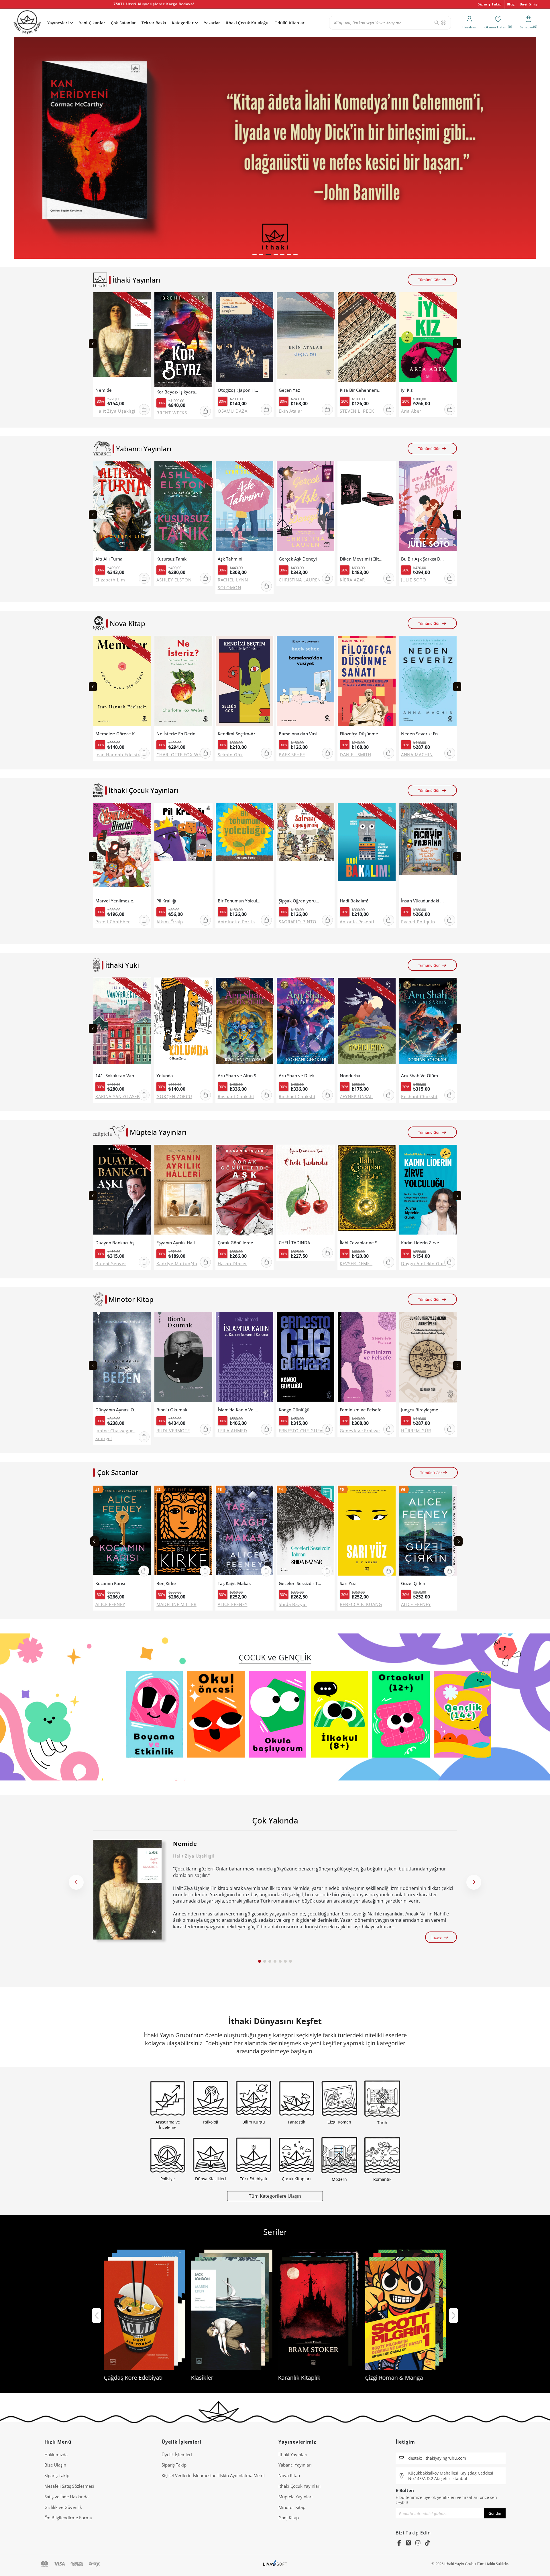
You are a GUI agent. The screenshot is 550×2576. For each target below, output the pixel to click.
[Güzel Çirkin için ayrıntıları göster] (428, 1532)
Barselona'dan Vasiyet (300, 734)
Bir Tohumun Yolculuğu (239, 901)
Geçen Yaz (289, 390)
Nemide (104, 390)
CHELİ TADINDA (294, 1243)
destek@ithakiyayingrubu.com (437, 2458)
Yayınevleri (58, 23)
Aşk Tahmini (230, 559)
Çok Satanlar (123, 23)
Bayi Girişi (529, 4)
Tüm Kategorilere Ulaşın (275, 2196)
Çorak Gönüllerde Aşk (239, 1243)
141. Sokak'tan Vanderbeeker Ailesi (117, 1076)
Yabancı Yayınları (295, 2465)
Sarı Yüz (348, 1583)
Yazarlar (212, 23)
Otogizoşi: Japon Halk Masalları (239, 390)
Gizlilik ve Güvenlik (63, 2507)
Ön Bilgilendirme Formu (68, 2518)
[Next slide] (457, 344)
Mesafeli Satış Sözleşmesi (69, 2486)
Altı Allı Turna (109, 559)
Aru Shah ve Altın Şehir (239, 1076)
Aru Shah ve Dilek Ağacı (300, 1076)
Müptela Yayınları (295, 2497)
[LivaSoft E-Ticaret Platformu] (275, 2564)
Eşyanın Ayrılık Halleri (178, 1243)
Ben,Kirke (166, 1583)
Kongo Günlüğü (294, 1410)
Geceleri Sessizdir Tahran (300, 1583)
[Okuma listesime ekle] (145, 300)
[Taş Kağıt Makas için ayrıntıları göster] (244, 1532)
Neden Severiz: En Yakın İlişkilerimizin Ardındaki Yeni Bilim (423, 734)
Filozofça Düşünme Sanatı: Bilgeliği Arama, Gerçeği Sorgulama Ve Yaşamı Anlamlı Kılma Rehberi (361, 734)
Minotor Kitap (292, 2507)
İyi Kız (407, 390)
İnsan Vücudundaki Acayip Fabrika (423, 901)
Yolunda (165, 1076)
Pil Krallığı (166, 901)
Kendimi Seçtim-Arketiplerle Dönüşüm (239, 734)
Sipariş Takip (490, 4)
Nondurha (350, 1076)
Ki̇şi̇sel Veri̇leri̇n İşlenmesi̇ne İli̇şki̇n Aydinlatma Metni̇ (213, 2475)
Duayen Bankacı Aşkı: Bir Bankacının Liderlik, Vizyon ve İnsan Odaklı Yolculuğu (117, 1243)
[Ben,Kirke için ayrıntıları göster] (183, 1532)
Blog (511, 4)
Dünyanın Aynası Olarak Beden (117, 1410)
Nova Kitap (289, 2475)
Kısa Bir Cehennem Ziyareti (361, 390)
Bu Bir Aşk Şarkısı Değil (423, 559)
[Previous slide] (93, 344)
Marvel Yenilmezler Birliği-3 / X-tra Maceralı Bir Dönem (117, 901)
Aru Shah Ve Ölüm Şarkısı (423, 1076)
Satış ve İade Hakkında (66, 2497)
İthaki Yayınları (293, 2454)
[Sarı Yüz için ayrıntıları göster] (367, 1532)
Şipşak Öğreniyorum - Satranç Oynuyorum (300, 901)
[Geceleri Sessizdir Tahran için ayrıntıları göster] (306, 1532)
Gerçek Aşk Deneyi (298, 559)
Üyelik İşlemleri (177, 2454)
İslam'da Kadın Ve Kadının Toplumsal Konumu (239, 1410)
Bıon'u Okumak (172, 1410)
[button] (255, 255)
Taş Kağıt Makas (234, 1583)
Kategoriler (183, 23)
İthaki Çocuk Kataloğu (247, 23)
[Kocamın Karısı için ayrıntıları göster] (122, 1532)
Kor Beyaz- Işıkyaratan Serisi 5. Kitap (178, 392)
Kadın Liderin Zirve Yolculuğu (423, 1243)
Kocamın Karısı (110, 1583)
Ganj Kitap (289, 2518)
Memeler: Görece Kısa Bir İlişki (117, 734)
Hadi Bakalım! (354, 901)
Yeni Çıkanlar (92, 23)
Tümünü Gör (429, 280)
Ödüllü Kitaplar (289, 23)
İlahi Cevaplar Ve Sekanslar (361, 1243)
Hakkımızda (56, 2454)
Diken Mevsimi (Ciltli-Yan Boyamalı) (361, 559)
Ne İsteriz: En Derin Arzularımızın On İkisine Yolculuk (178, 734)
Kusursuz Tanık (171, 559)
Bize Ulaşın (55, 2465)
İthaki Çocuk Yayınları (299, 2486)
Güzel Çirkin (413, 1583)
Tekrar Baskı (154, 23)
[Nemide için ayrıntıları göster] (127, 1890)
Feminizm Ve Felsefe (361, 1410)
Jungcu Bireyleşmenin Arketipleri (423, 1410)
